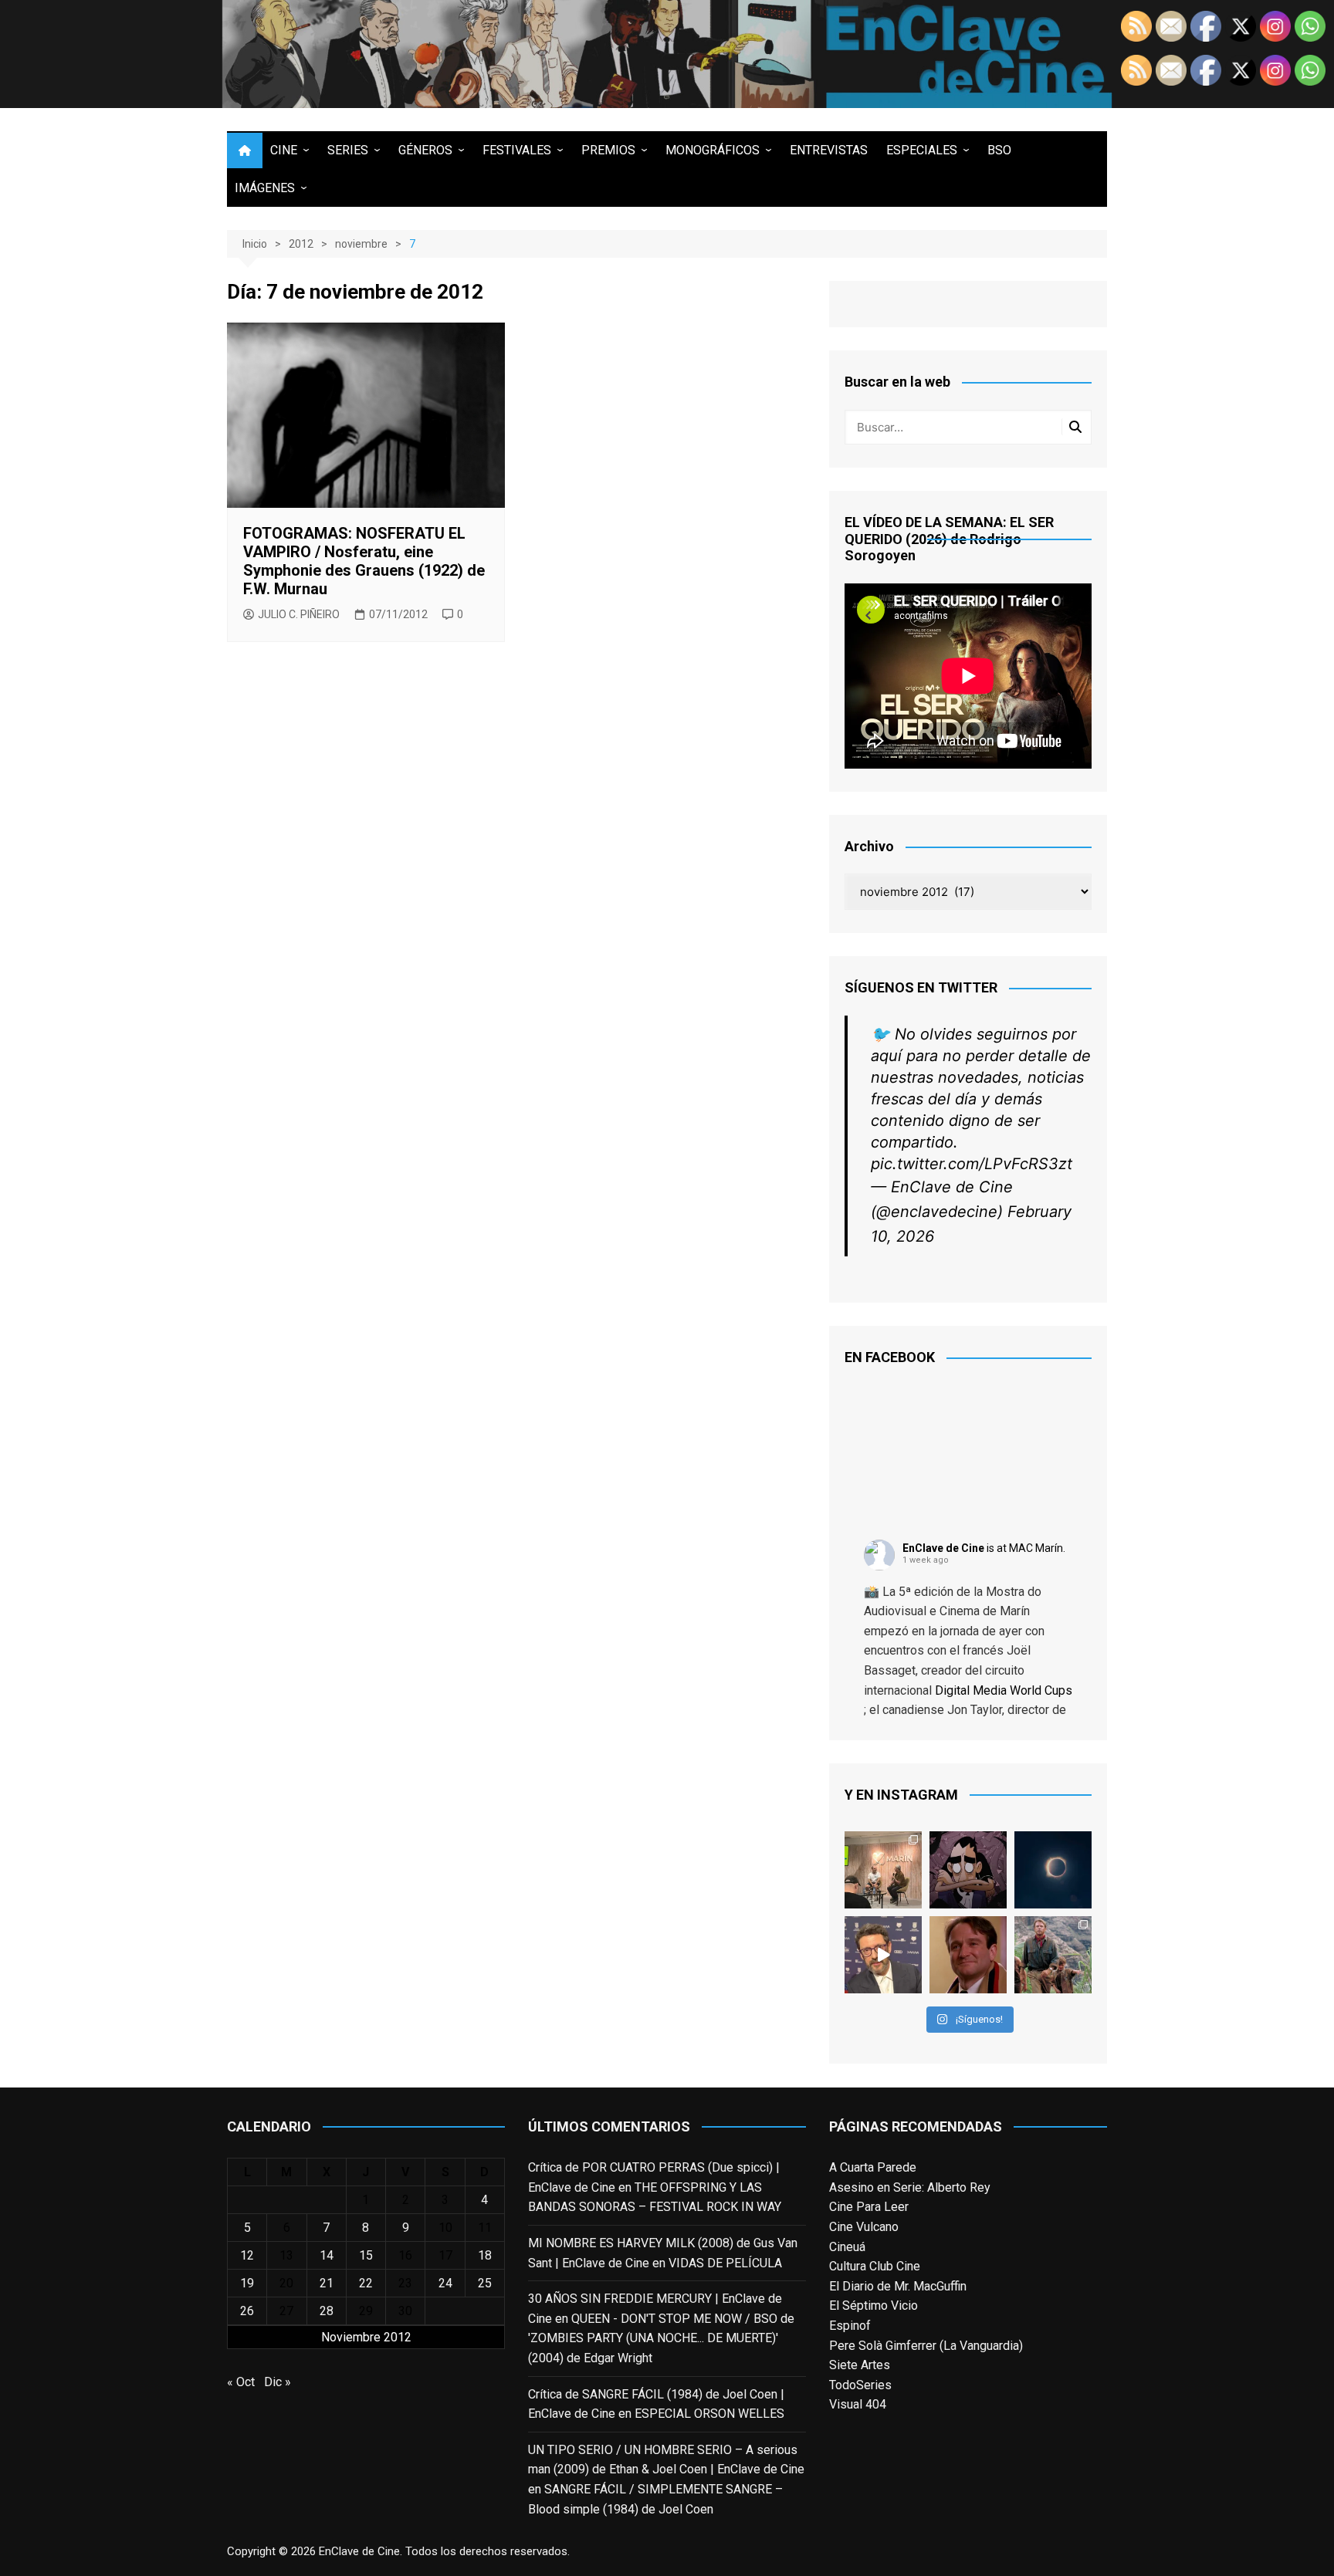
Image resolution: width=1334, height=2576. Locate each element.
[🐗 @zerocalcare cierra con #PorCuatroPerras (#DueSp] (968, 2333)
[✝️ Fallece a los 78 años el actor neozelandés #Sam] (1053, 2418)
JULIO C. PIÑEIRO (299, 614)
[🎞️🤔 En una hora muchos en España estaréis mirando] (1053, 2333)
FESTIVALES (517, 150)
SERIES (348, 150)
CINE (284, 150)
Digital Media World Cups (1004, 2153)
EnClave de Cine (943, 2011)
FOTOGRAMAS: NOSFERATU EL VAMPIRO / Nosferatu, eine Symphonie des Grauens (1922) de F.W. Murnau (364, 561)
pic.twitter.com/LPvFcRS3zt (972, 1627)
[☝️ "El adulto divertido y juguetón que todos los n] (968, 2418)
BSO (999, 150)
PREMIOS (608, 150)
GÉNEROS (425, 150)
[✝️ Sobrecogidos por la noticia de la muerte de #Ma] (883, 2418)
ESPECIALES (922, 150)
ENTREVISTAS (829, 150)
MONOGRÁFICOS (713, 150)
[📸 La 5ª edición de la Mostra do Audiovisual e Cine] (883, 2333)
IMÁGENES (265, 188)
